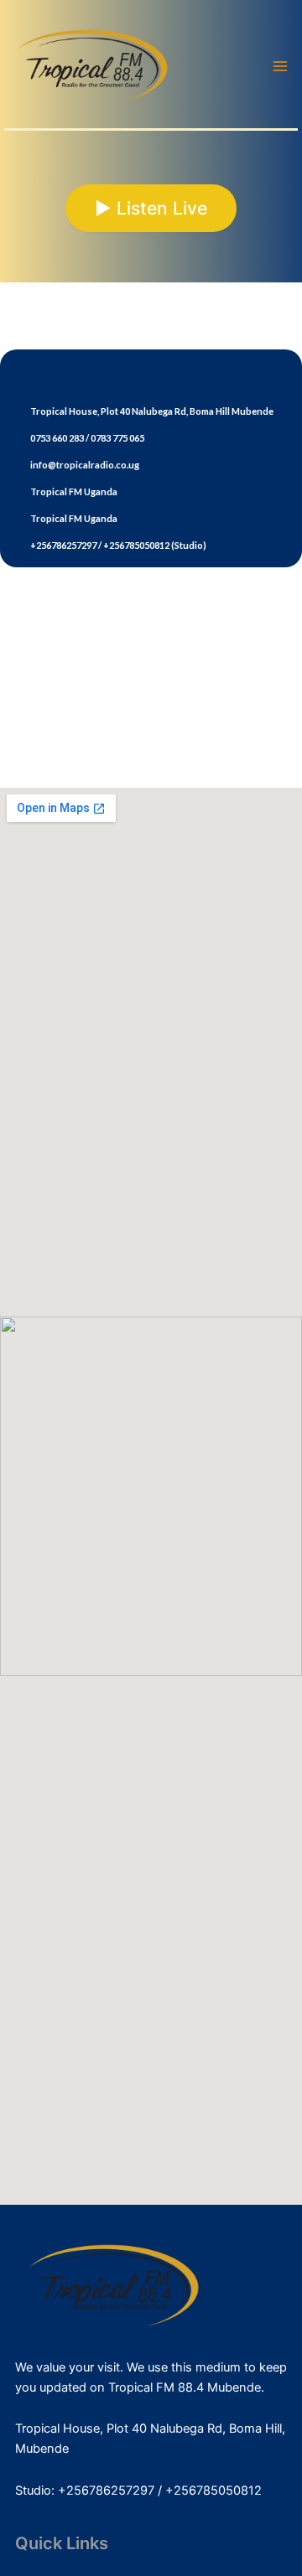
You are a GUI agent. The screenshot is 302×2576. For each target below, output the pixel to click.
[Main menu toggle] (280, 66)
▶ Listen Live (151, 208)
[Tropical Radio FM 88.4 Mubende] (92, 65)
